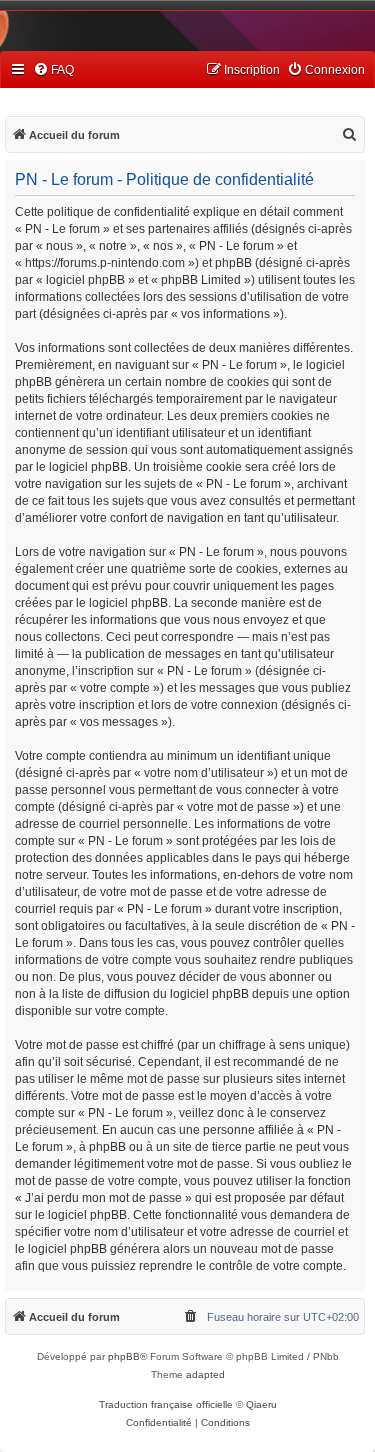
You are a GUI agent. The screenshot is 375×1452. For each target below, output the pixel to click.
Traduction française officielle (166, 1404)
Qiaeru (261, 1404)
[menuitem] (53, 70)
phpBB (124, 1356)
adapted (205, 1374)
